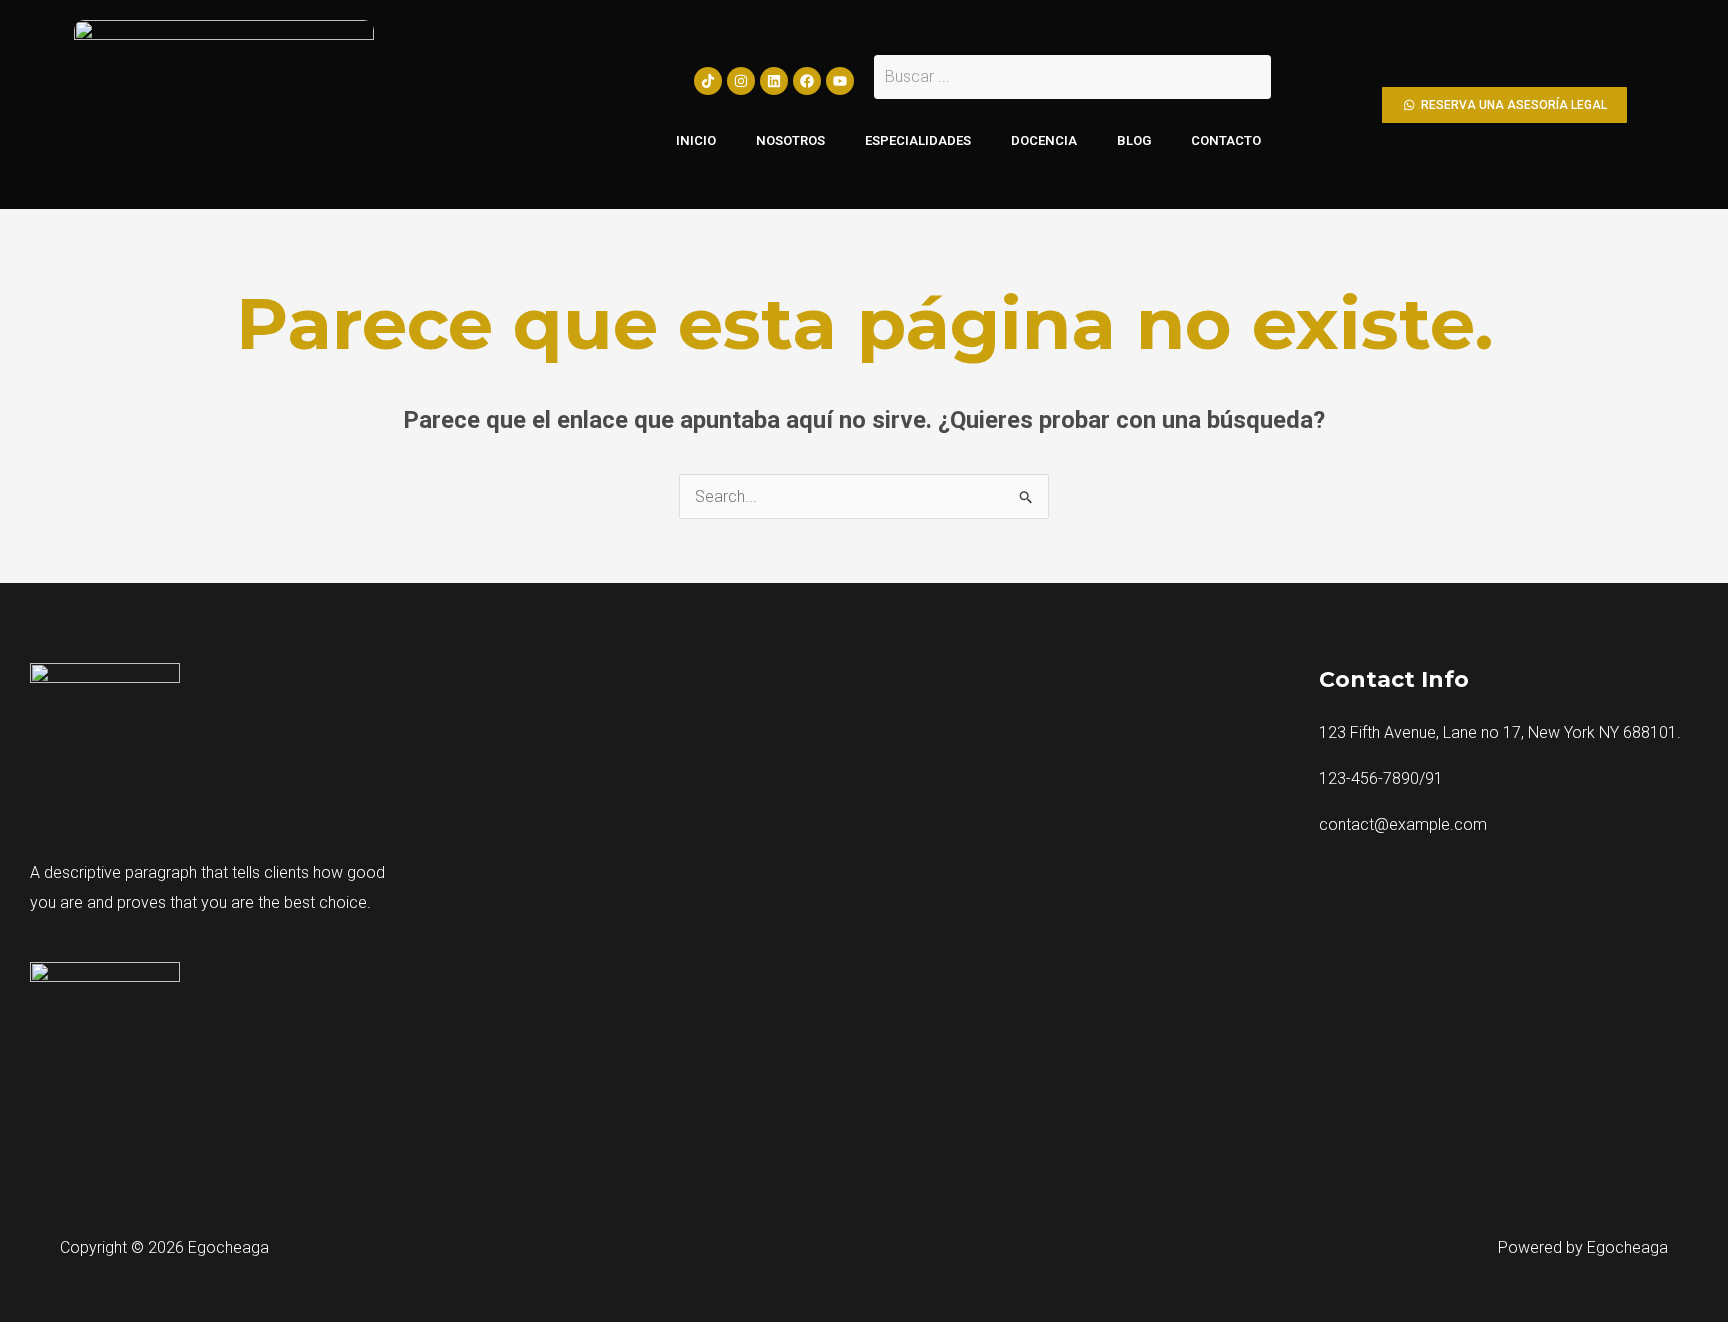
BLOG (1134, 140)
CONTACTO (1226, 140)
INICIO (696, 140)
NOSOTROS (790, 140)
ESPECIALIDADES (918, 140)
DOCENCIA (1044, 140)
